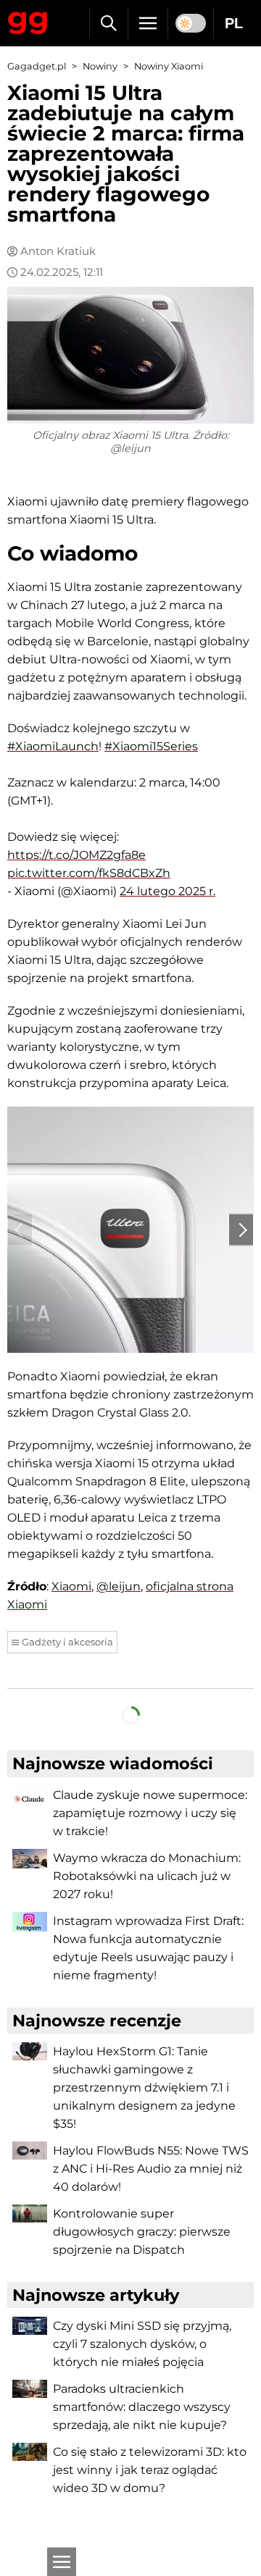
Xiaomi (71, 1586)
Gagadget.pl (37, 66)
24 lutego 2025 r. (167, 891)
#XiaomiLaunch (53, 746)
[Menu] (148, 23)
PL (234, 23)
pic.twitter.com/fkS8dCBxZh (89, 873)
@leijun (119, 1586)
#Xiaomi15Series (151, 746)
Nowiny (100, 66)
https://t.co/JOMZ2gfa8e (76, 855)
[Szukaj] (108, 23)
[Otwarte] (62, 2562)
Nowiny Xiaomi (169, 66)
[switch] (191, 23)
